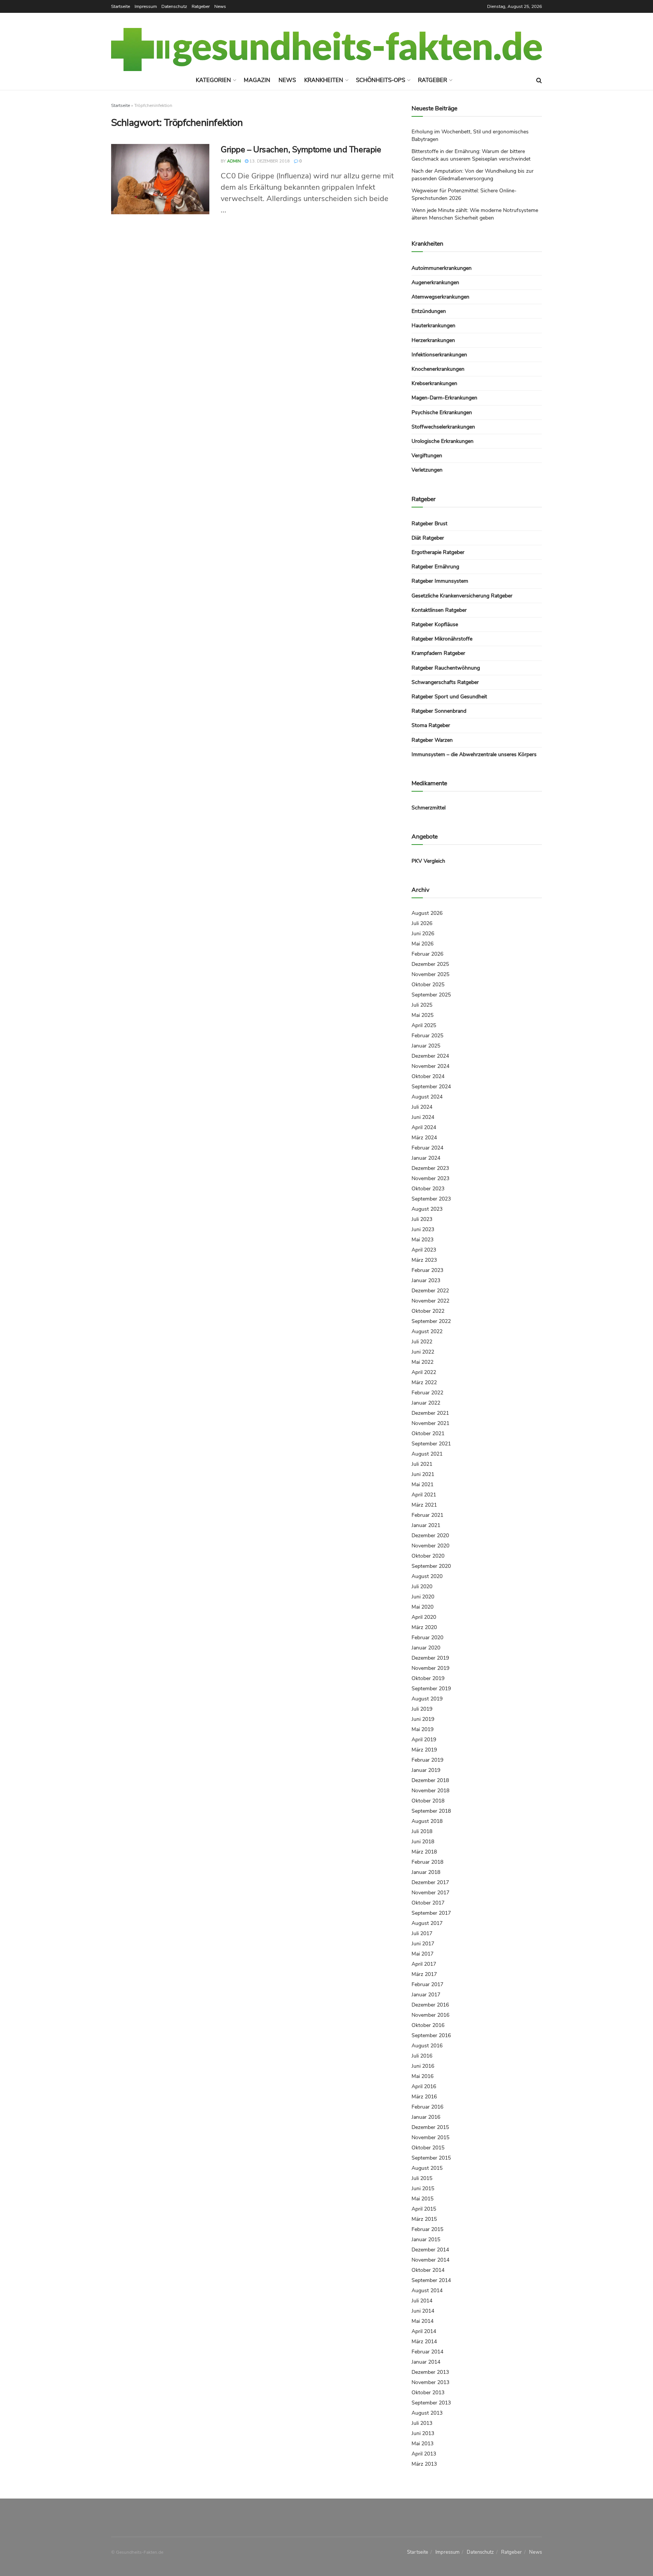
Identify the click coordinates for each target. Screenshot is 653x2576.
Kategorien (213, 80)
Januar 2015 (426, 2239)
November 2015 (430, 2137)
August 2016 (427, 2046)
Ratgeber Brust (429, 524)
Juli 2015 (422, 2178)
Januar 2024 (426, 1158)
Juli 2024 (422, 1107)
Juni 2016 (423, 2066)
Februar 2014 (427, 2352)
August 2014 (427, 2291)
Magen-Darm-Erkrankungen (444, 398)
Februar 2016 (427, 2107)
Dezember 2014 (430, 2250)
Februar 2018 (427, 1862)
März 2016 (424, 2097)
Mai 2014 (422, 2321)
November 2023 (430, 1178)
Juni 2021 (423, 1474)
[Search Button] (539, 80)
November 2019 (430, 1668)
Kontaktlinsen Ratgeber (439, 610)
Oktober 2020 (428, 1556)
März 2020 (424, 1627)
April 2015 (424, 2209)
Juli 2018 (422, 1831)
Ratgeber (201, 6)
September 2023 (431, 1199)
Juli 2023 (422, 1219)
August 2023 (427, 1209)
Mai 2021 (422, 1484)
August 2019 (427, 1699)
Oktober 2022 (428, 1311)
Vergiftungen (427, 456)
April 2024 (424, 1127)
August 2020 (427, 1576)
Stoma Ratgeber (431, 725)
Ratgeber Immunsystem (440, 581)
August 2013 (427, 2413)
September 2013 (431, 2403)
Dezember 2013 (430, 2372)
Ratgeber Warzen (432, 740)
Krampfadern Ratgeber (438, 653)
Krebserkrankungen (434, 383)
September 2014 (431, 2280)
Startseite (121, 6)
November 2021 (430, 1423)
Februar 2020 (427, 1638)
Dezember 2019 (430, 1658)
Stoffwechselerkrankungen (443, 427)
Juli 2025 (422, 1005)
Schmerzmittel (429, 808)
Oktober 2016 (428, 2025)
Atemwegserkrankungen (440, 297)
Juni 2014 (423, 2311)
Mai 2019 (422, 1729)
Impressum (146, 6)
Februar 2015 (427, 2229)
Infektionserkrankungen (439, 355)
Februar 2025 (427, 1036)
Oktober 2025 (428, 985)
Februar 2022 (427, 1393)
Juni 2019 (423, 1719)
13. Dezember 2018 (269, 161)
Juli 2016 (422, 2056)
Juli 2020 (422, 1587)
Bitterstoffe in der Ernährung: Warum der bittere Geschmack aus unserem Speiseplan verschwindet (471, 155)
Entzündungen (429, 311)
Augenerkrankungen (435, 282)
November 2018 (430, 1791)
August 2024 (427, 1097)
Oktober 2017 (428, 1903)
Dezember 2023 (430, 1168)
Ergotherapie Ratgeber (438, 552)
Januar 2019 (426, 1770)
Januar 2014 (426, 2362)
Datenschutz (174, 6)
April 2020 (424, 1617)
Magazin (257, 80)
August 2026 (427, 913)
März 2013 (424, 2464)
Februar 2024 (427, 1148)
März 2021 (424, 1505)
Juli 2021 (422, 1464)
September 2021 (431, 1444)
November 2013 (430, 2382)
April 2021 (424, 1495)
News (220, 6)
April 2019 (424, 1740)
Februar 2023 (427, 1270)
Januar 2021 (426, 1525)
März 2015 (424, 2219)
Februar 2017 (427, 1984)
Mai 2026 (422, 944)
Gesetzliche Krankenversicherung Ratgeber (462, 596)
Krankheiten (324, 80)
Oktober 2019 (428, 1678)
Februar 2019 (427, 1760)
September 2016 (431, 2035)
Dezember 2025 (430, 964)
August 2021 (427, 1454)
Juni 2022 (423, 1352)
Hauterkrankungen (433, 326)
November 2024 (430, 1066)
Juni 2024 (423, 1117)
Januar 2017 (426, 1995)
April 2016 (424, 2086)
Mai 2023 (422, 1240)
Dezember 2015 (430, 2127)
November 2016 (430, 2015)
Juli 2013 (422, 2423)
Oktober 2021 (428, 1433)
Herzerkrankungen (433, 340)
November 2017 (430, 1893)
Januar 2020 (426, 1648)
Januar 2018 (426, 1872)
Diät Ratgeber (428, 538)
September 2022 (431, 1321)
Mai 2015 (422, 2199)
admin (234, 161)
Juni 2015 (423, 2188)
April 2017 (424, 1964)
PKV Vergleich (428, 861)
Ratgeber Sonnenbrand (439, 711)
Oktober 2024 (428, 1076)
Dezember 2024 (430, 1056)
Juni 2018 (423, 1842)
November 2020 (430, 1546)
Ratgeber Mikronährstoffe (442, 639)
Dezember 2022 (430, 1291)
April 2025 (424, 1025)
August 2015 (427, 2168)
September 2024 (431, 1087)
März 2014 (424, 2342)
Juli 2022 (422, 1342)
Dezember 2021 (430, 1413)
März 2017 (424, 1974)
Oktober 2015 (428, 2148)
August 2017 (427, 1923)
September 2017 (431, 1913)
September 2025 (431, 995)
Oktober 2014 (428, 2270)
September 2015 (431, 2158)
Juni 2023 (423, 1229)
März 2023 (424, 1260)
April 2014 (424, 2331)
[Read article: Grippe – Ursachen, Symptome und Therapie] (160, 179)
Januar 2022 (426, 1403)
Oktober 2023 (428, 1189)
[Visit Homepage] (326, 50)
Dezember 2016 (430, 2005)
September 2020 (431, 1566)
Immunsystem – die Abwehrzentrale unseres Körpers (474, 754)
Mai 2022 (422, 1362)
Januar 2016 (426, 2117)
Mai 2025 (422, 1015)
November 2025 (430, 974)
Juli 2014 (422, 2301)
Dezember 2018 (430, 1780)
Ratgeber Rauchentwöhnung (446, 668)
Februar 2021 (427, 1515)
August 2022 (427, 1331)
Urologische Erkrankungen (443, 441)
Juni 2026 (423, 934)
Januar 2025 (426, 1046)
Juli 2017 (422, 1933)
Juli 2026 (422, 923)
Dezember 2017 (430, 1882)
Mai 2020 (422, 1607)
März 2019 (424, 1750)
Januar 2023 (426, 1280)
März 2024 (424, 1138)
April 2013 (424, 2454)
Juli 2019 (422, 1709)
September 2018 (431, 1811)
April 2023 (424, 1250)
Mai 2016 (422, 2076)
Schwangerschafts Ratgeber (445, 682)
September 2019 (431, 1689)
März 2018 (424, 1852)
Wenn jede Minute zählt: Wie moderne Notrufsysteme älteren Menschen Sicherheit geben (475, 214)
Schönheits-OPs (381, 80)
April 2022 (424, 1372)
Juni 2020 (423, 1597)
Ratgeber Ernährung (435, 567)
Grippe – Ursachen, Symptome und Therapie (301, 150)
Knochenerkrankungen (438, 369)
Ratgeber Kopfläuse (435, 624)
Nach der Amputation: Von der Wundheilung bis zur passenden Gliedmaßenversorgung (473, 175)
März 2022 (424, 1382)
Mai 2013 (422, 2444)
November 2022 (430, 1301)
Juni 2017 (423, 1944)
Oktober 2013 (428, 2393)
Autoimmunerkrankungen (442, 268)
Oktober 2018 (428, 1801)
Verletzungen (427, 470)
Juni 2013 (423, 2433)
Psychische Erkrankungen (442, 412)
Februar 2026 (427, 954)
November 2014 (430, 2260)
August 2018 (427, 1821)
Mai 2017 (422, 1954)
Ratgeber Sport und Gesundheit (449, 697)
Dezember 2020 (430, 1536)
